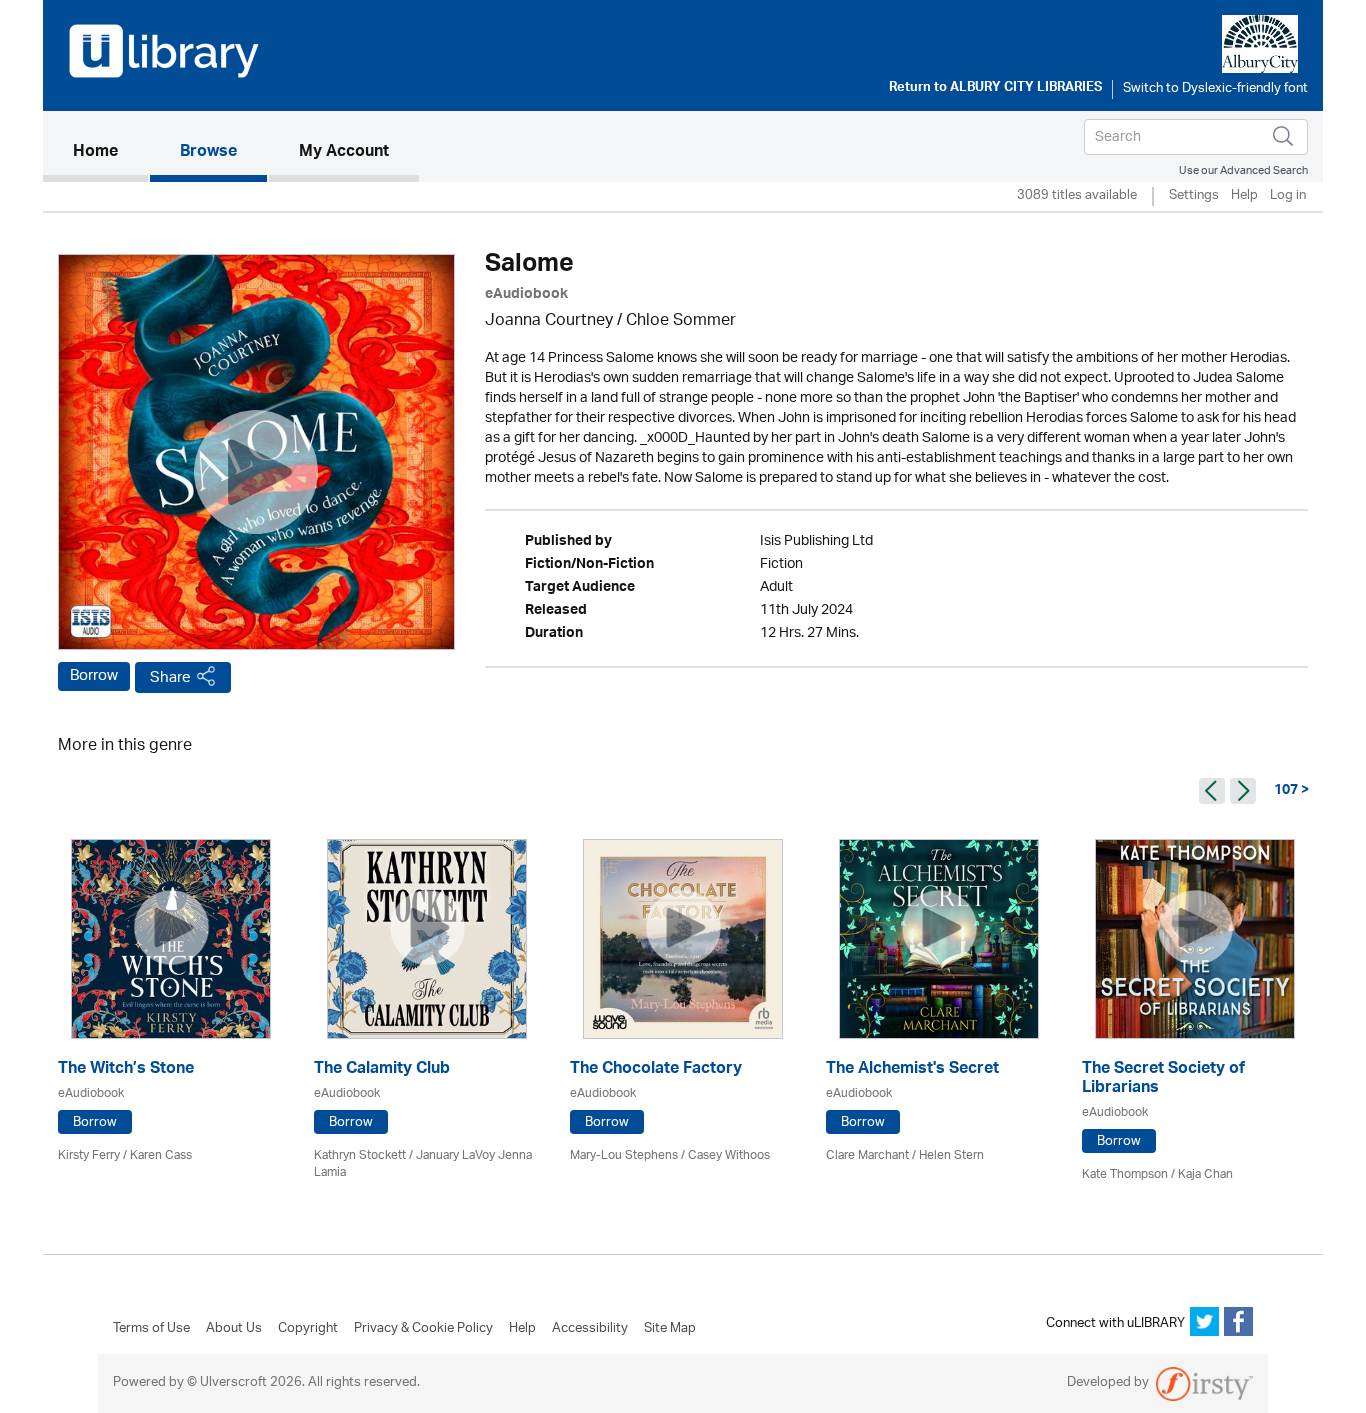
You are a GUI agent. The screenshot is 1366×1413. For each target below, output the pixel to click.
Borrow (94, 676)
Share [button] (170, 677)
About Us (234, 1329)
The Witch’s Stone (126, 1070)
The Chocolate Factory (656, 1070)
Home (110, 152)
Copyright (308, 1329)
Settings (1194, 196)
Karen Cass (161, 1155)
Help (1244, 196)
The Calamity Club (382, 1070)
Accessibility (590, 1329)
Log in (1288, 196)
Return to (995, 89)
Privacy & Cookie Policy (423, 1329)
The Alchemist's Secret (912, 1070)
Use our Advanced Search (1243, 170)
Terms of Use (151, 1329)
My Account (344, 153)
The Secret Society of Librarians (1163, 1080)
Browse (208, 153)
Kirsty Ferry (89, 1155)
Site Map (670, 1329)
